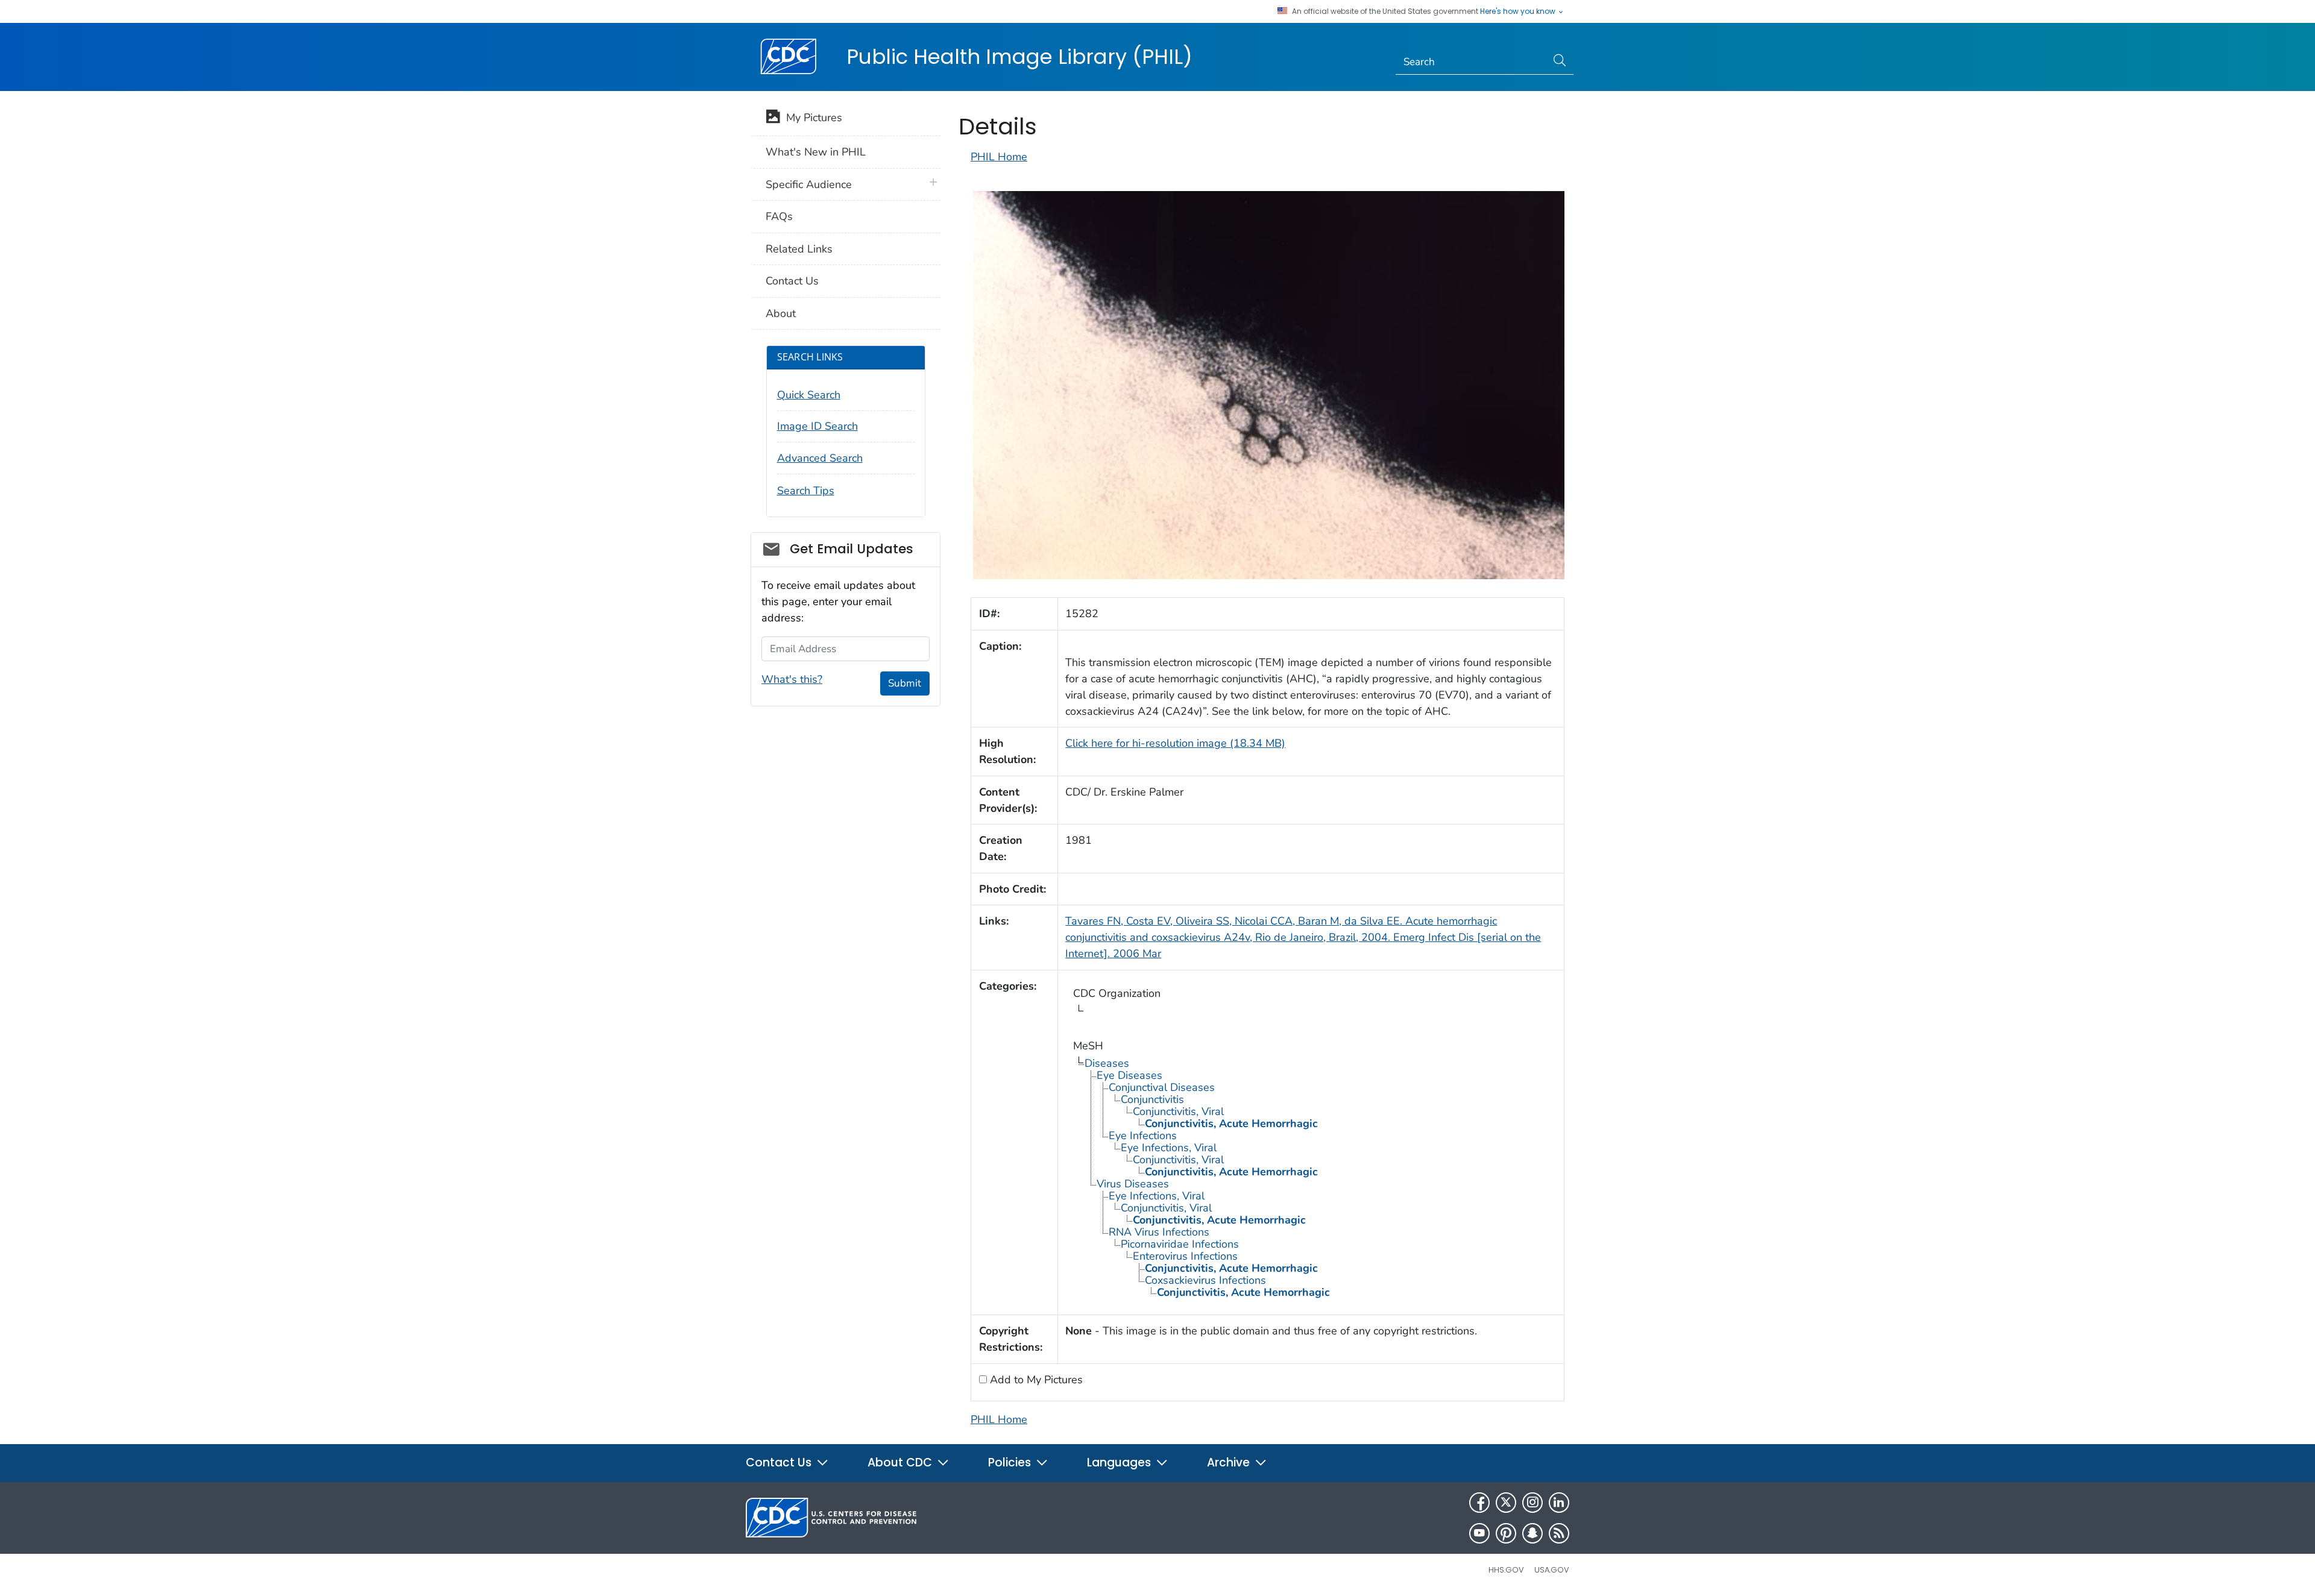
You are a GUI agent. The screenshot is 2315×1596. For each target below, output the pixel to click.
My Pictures (811, 118)
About (781, 313)
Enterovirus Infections (1185, 1256)
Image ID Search (817, 426)
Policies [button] (1011, 1462)
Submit (905, 683)
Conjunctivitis (1152, 1099)
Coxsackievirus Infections (1205, 1280)
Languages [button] (1120, 1462)
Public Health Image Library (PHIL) (1019, 57)
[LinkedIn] (1559, 1503)
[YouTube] (1479, 1533)
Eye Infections (1143, 1136)
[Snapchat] (1532, 1533)
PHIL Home (999, 157)
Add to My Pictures (1035, 1380)
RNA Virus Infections (1159, 1232)
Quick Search (809, 395)
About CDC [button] (901, 1462)
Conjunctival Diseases (1162, 1087)
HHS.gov (1506, 1570)
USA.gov (1552, 1570)
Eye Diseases (1129, 1075)
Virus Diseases (1133, 1184)
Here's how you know (1519, 11)
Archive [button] (1230, 1462)
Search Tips (806, 491)
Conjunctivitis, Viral (1178, 1111)
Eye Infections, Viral (1169, 1148)
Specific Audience (809, 184)
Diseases (1107, 1063)
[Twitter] (1506, 1503)
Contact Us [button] (780, 1462)
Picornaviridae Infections (1180, 1244)
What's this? (792, 679)
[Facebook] (1479, 1503)
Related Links (799, 249)
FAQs (779, 216)
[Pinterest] (1506, 1533)
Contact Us (792, 281)
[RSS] (1559, 1533)
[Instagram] (1532, 1503)
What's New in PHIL (816, 152)
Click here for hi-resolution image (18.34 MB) (1175, 743)
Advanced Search (820, 458)
